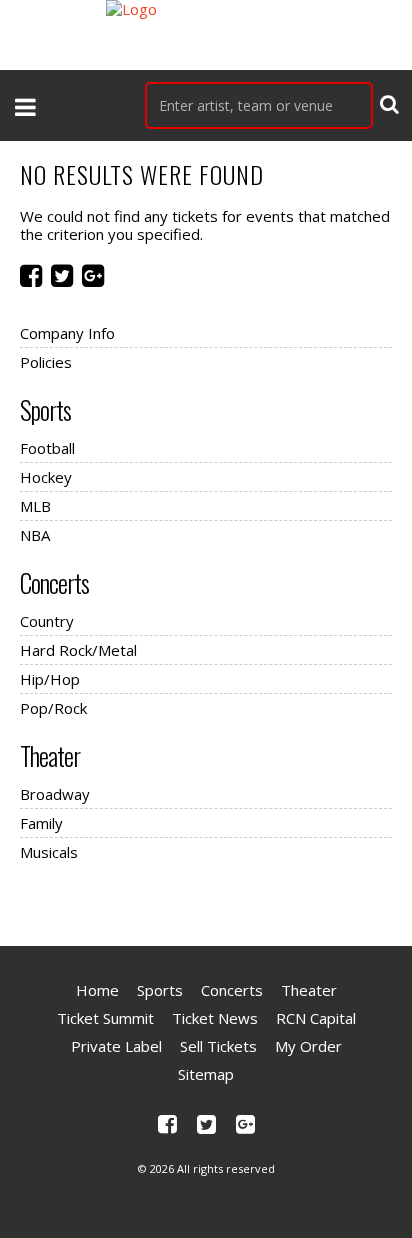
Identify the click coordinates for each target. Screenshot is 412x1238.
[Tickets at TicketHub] (206, 35)
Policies (46, 362)
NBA (35, 535)
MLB (35, 506)
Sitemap (206, 1074)
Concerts (54, 583)
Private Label (116, 1046)
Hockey (46, 477)
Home (97, 990)
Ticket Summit (105, 1018)
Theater (50, 756)
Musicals (49, 852)
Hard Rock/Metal (78, 650)
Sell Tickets (218, 1046)
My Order (308, 1046)
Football (47, 448)
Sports (45, 410)
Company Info (67, 333)
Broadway (55, 794)
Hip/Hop (50, 679)
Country (47, 621)
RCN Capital (316, 1018)
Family (41, 823)
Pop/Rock (53, 708)
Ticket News (215, 1018)
